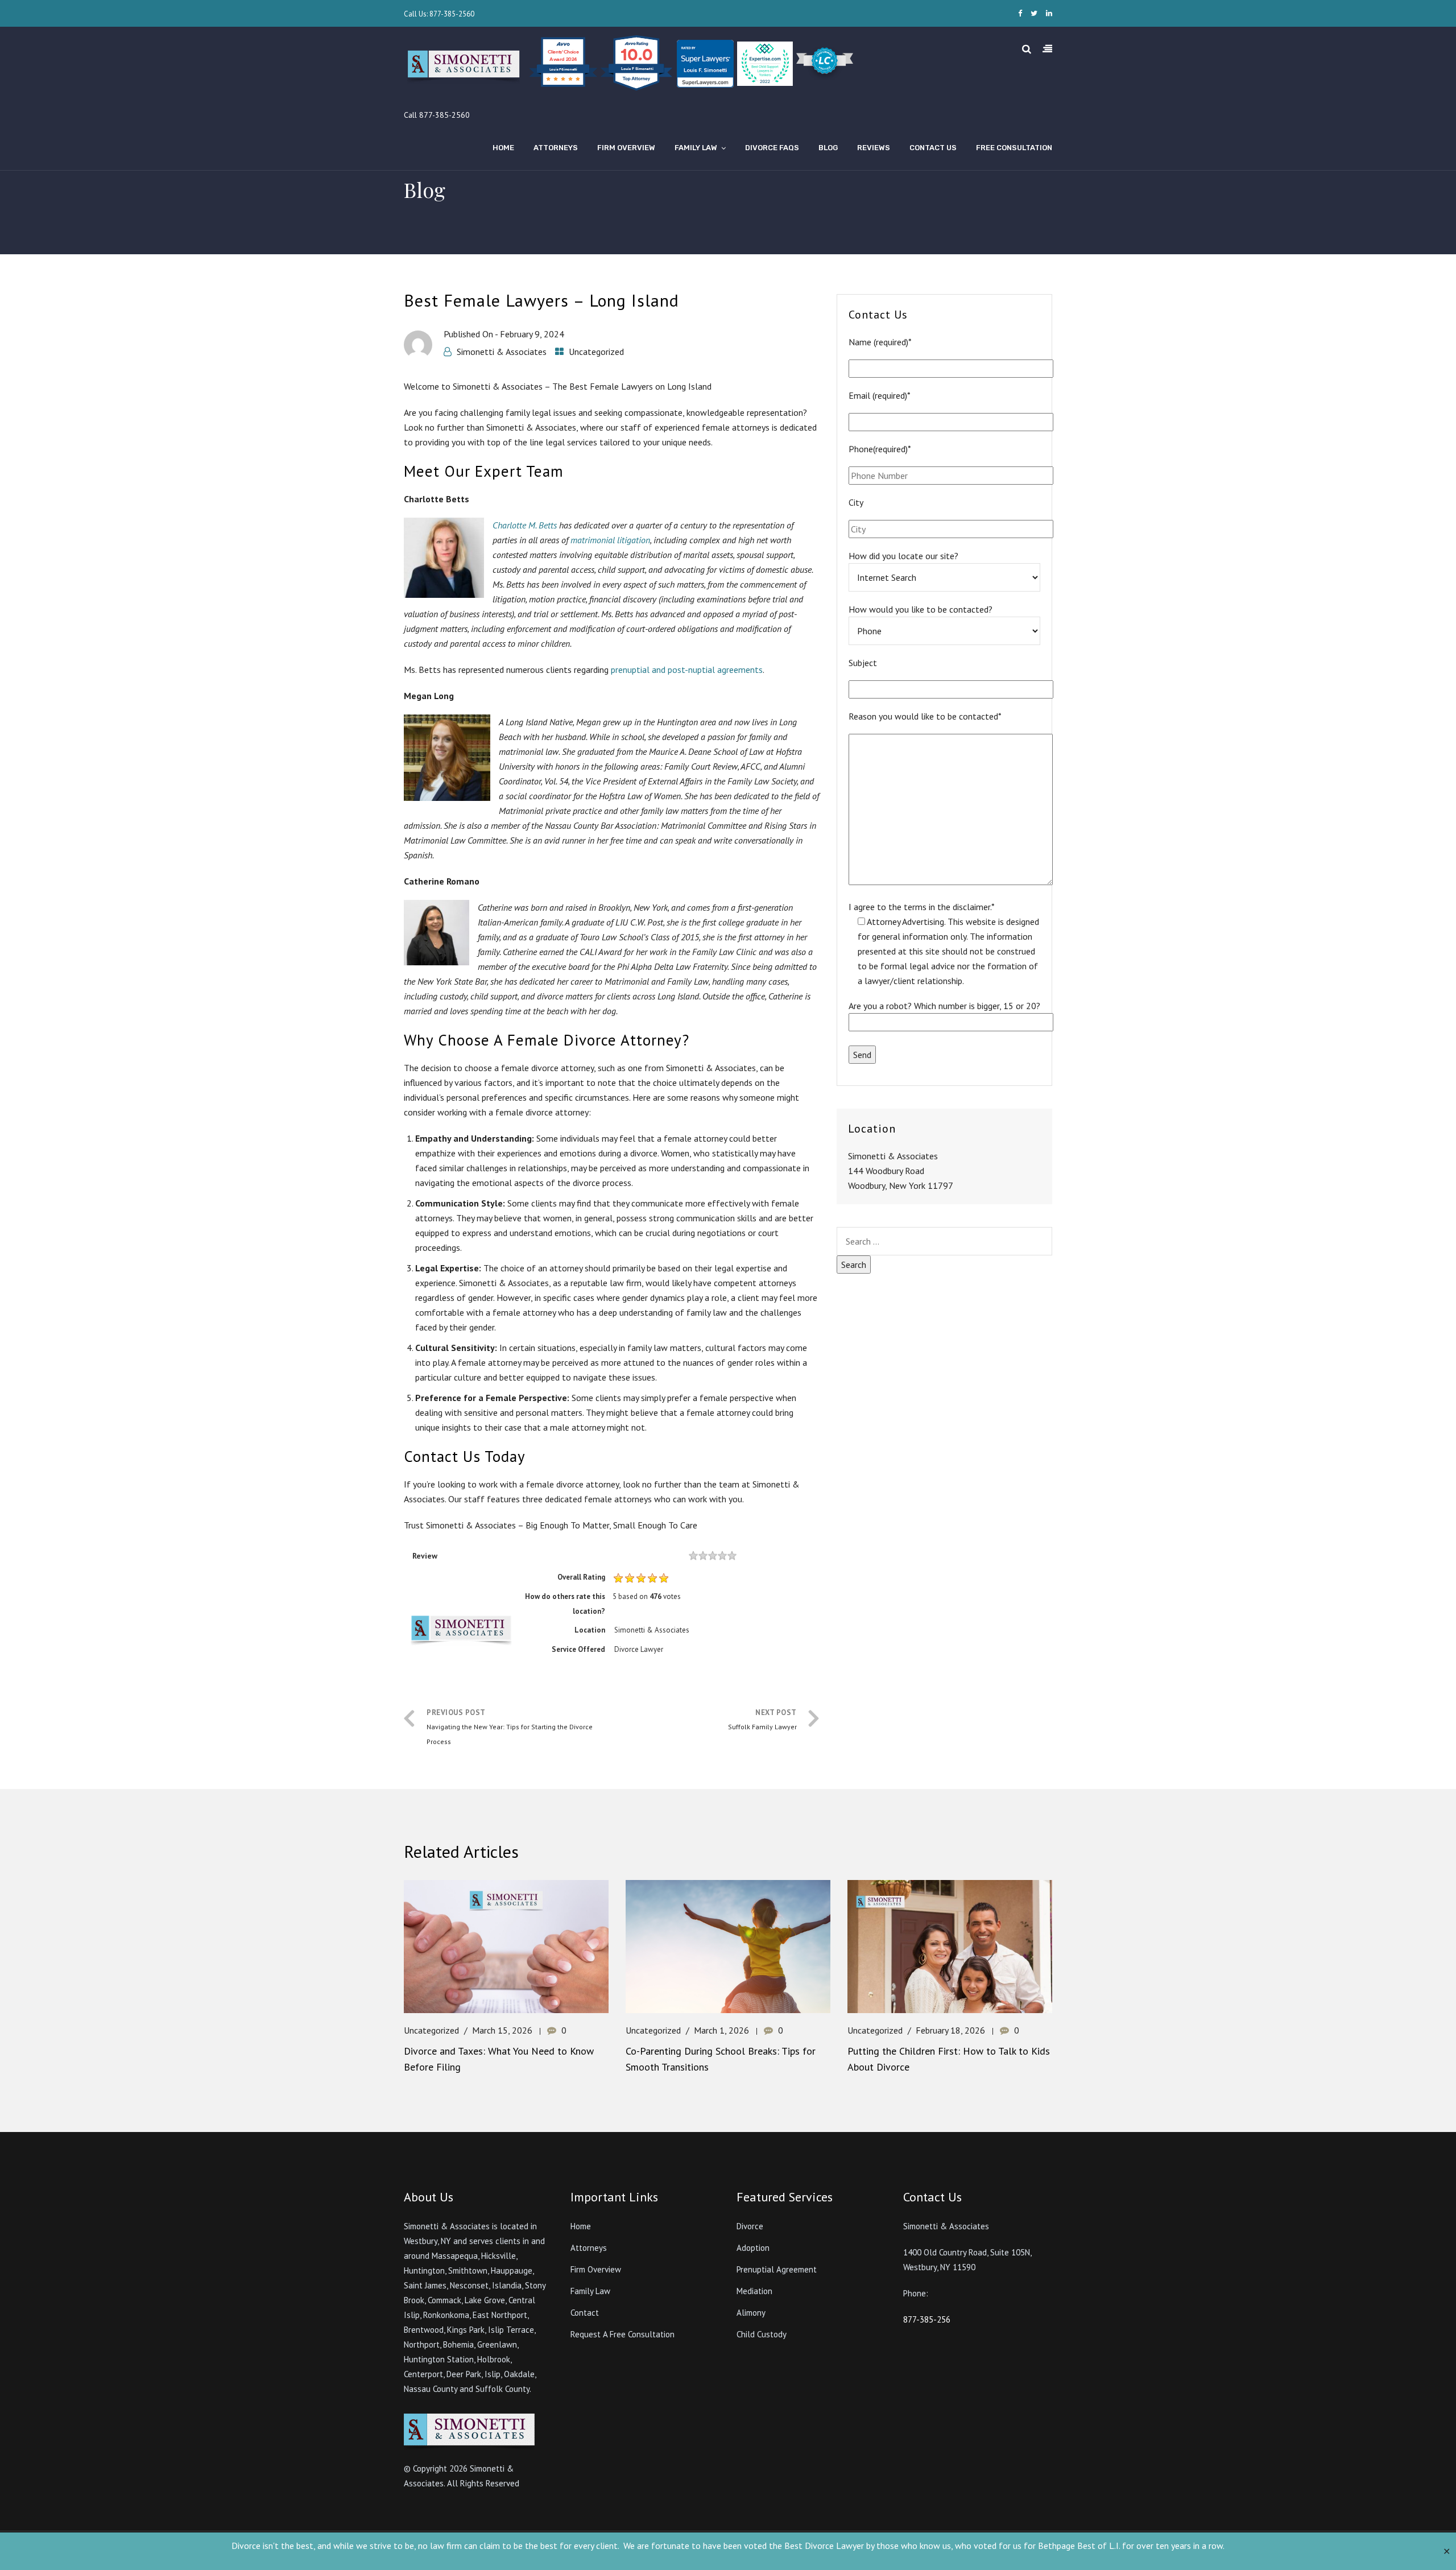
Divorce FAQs (772, 148)
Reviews (874, 148)
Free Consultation (1014, 148)
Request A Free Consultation (622, 2334)
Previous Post (510, 1727)
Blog (828, 148)
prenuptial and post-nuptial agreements (687, 670)
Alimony (751, 2313)
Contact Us (933, 148)
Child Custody (762, 2334)
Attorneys (556, 148)
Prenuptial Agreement (777, 2269)
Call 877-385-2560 (437, 115)
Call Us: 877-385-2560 (439, 14)
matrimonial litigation (610, 540)
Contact (585, 2313)
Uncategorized (596, 352)
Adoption (753, 2248)
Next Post (762, 1719)
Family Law (696, 148)
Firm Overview (626, 148)
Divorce (750, 2226)
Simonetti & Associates (502, 352)
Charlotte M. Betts (525, 525)
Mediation (754, 2291)
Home (503, 148)
